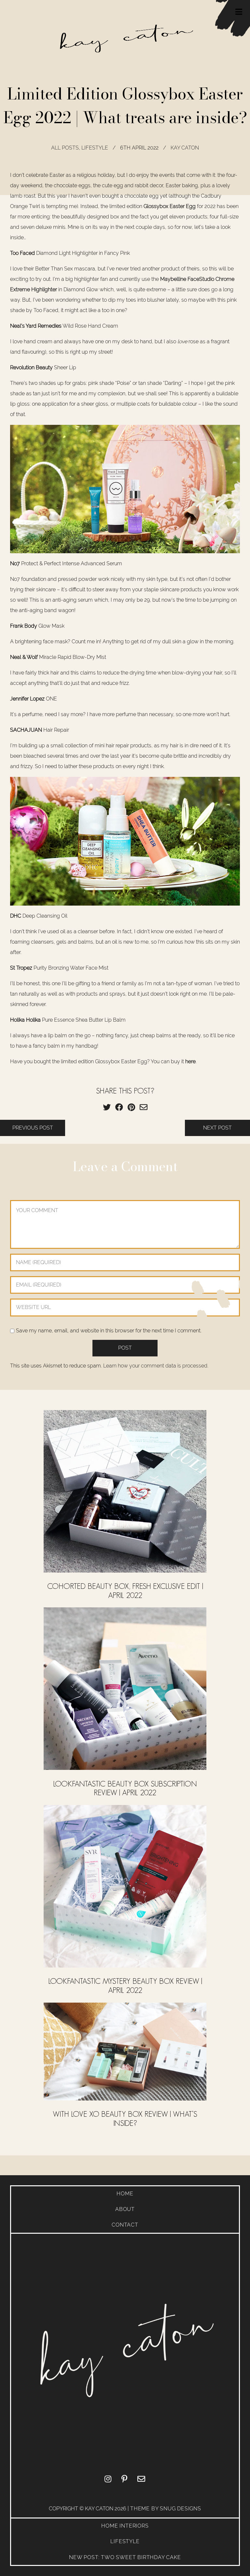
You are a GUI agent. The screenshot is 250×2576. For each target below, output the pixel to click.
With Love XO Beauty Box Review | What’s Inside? (125, 2118)
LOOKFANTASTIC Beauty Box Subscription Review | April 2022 (125, 1788)
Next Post (217, 1128)
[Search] (237, 87)
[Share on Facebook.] (119, 1107)
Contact (125, 2225)
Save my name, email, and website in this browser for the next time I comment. (109, 1331)
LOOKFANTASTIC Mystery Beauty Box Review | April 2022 (125, 1986)
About (125, 2209)
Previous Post (33, 1128)
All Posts (65, 148)
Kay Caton (185, 148)
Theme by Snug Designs (166, 2509)
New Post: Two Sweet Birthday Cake (125, 2557)
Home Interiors (125, 2526)
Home (125, 2194)
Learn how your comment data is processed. (156, 1366)
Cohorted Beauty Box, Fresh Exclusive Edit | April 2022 (125, 1591)
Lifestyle (95, 148)
